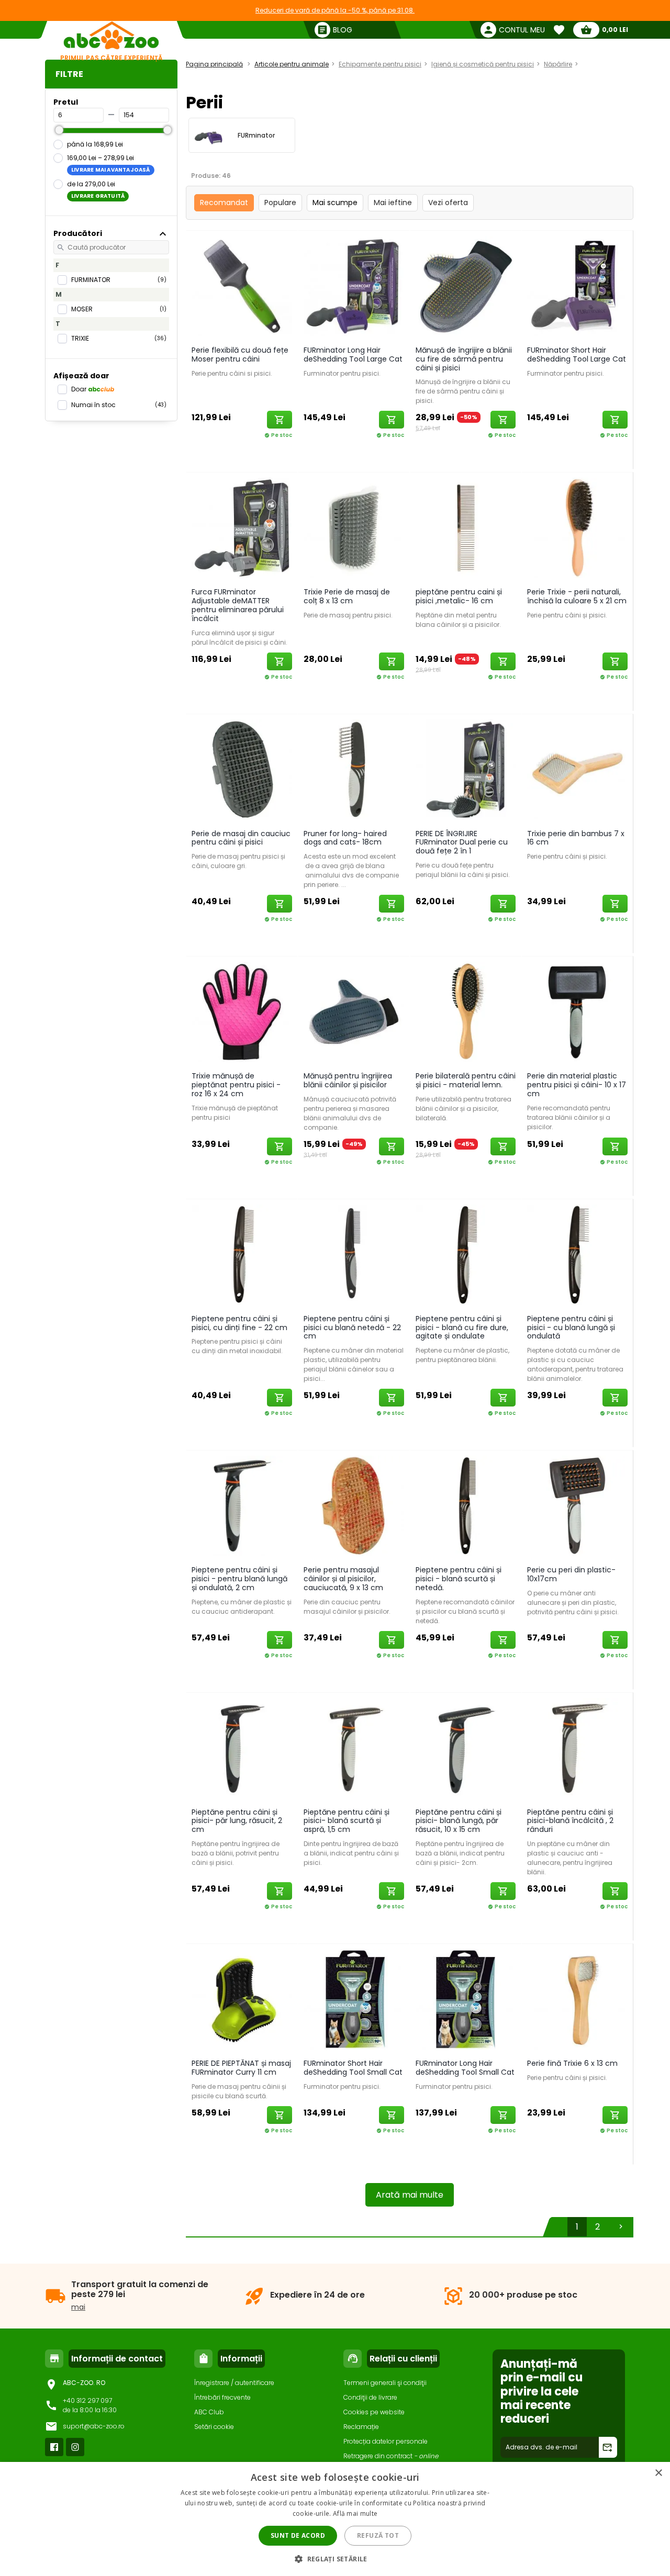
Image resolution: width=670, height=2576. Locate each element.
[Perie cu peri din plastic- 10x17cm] (577, 1505)
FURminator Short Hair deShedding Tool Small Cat (353, 2068)
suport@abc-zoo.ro (94, 2426)
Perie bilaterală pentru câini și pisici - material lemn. (466, 1080)
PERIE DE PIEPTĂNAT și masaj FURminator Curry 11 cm (241, 2068)
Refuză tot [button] (378, 2535)
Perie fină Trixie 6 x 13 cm (572, 2063)
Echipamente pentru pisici (380, 64)
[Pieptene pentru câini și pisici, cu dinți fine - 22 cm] (242, 1254)
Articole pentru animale (292, 64)
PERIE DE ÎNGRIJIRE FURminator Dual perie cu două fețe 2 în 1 (462, 842)
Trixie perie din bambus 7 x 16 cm (576, 838)
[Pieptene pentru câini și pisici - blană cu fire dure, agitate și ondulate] (466, 1254)
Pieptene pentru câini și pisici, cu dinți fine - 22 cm (239, 1323)
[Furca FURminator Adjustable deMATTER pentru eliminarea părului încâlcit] (242, 527)
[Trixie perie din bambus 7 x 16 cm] (577, 769)
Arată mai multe (410, 2195)
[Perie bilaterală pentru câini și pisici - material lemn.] (466, 1011)
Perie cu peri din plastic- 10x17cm (571, 1574)
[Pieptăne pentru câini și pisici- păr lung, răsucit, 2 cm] (242, 1748)
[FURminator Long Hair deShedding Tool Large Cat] (354, 286)
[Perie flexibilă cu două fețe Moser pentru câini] (242, 286)
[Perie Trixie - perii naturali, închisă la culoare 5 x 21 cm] (577, 527)
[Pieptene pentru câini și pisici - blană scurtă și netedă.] (466, 1505)
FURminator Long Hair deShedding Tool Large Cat (353, 355)
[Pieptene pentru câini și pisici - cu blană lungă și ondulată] (577, 1254)
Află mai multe (355, 2513)
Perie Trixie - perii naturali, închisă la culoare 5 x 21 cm (577, 596)
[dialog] (335, 2519)
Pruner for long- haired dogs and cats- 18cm (345, 838)
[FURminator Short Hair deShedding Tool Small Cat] (354, 1999)
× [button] (658, 2473)
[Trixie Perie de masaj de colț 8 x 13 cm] (354, 527)
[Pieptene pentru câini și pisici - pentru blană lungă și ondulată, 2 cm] (242, 1505)
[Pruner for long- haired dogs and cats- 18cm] (354, 769)
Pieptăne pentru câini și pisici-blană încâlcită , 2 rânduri (570, 1821)
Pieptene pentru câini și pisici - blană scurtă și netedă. (459, 1579)
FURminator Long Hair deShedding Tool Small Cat (465, 2068)
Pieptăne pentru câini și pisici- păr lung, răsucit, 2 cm (237, 1821)
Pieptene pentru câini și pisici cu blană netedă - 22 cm (352, 1328)
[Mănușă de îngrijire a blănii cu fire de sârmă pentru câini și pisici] (466, 286)
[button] (335, 2558)
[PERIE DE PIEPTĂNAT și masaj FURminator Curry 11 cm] (242, 1999)
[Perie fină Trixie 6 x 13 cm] (577, 1999)
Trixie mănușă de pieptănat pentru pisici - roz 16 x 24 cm (236, 1085)
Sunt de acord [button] (298, 2535)
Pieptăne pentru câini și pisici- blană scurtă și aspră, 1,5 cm (347, 1821)
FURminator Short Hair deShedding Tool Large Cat (577, 355)
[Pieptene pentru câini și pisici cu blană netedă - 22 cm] (354, 1254)
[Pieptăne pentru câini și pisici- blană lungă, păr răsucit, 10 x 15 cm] (466, 1748)
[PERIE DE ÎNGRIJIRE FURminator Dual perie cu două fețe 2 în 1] (466, 769)
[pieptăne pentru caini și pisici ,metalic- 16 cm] (466, 527)
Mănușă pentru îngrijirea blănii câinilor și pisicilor (348, 1080)
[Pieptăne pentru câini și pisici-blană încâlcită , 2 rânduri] (577, 1748)
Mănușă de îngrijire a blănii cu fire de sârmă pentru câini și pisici (464, 359)
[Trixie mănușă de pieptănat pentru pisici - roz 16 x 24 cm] (242, 1011)
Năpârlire (558, 64)
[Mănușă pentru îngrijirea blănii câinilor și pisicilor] (354, 1011)
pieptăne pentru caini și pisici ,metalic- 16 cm (459, 596)
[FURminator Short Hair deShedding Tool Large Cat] (577, 286)
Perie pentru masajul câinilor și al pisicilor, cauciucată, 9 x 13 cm (343, 1579)
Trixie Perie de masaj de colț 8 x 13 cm (347, 596)
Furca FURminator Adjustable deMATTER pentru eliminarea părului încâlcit (238, 605)
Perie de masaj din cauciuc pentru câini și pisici (241, 838)
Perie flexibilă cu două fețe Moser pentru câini (240, 355)
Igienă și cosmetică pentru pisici (483, 64)
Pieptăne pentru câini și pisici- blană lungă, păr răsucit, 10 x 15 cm (459, 1821)
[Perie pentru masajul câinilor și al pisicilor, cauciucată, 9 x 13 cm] (354, 1505)
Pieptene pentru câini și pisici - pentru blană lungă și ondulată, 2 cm (239, 1579)
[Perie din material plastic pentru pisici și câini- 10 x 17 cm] (577, 1011)
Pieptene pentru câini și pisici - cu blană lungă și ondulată (571, 1328)
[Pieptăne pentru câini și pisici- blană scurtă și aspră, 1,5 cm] (354, 1748)
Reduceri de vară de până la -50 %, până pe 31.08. (335, 10)
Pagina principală (214, 64)
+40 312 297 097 (87, 2400)
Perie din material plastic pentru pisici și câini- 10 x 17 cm (577, 1085)
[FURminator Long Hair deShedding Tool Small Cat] (466, 1999)
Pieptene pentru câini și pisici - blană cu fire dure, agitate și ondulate (462, 1328)
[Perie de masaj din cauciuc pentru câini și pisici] (242, 769)
